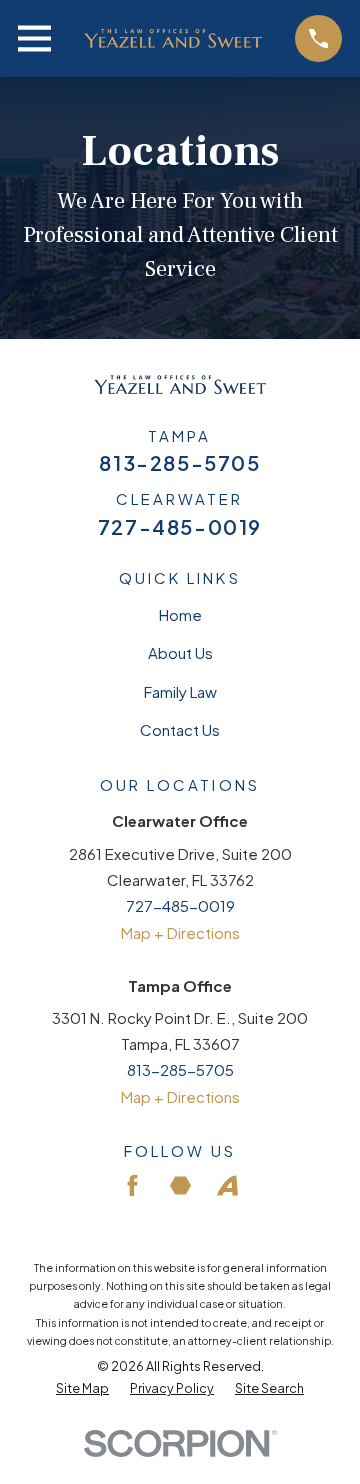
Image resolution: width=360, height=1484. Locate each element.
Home (180, 614)
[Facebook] (132, 1185)
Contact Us (180, 729)
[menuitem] (82, 1389)
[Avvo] (227, 1185)
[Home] (173, 39)
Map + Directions (180, 932)
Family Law (180, 691)
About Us (180, 652)
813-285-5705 (179, 463)
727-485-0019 (180, 527)
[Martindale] (180, 1185)
